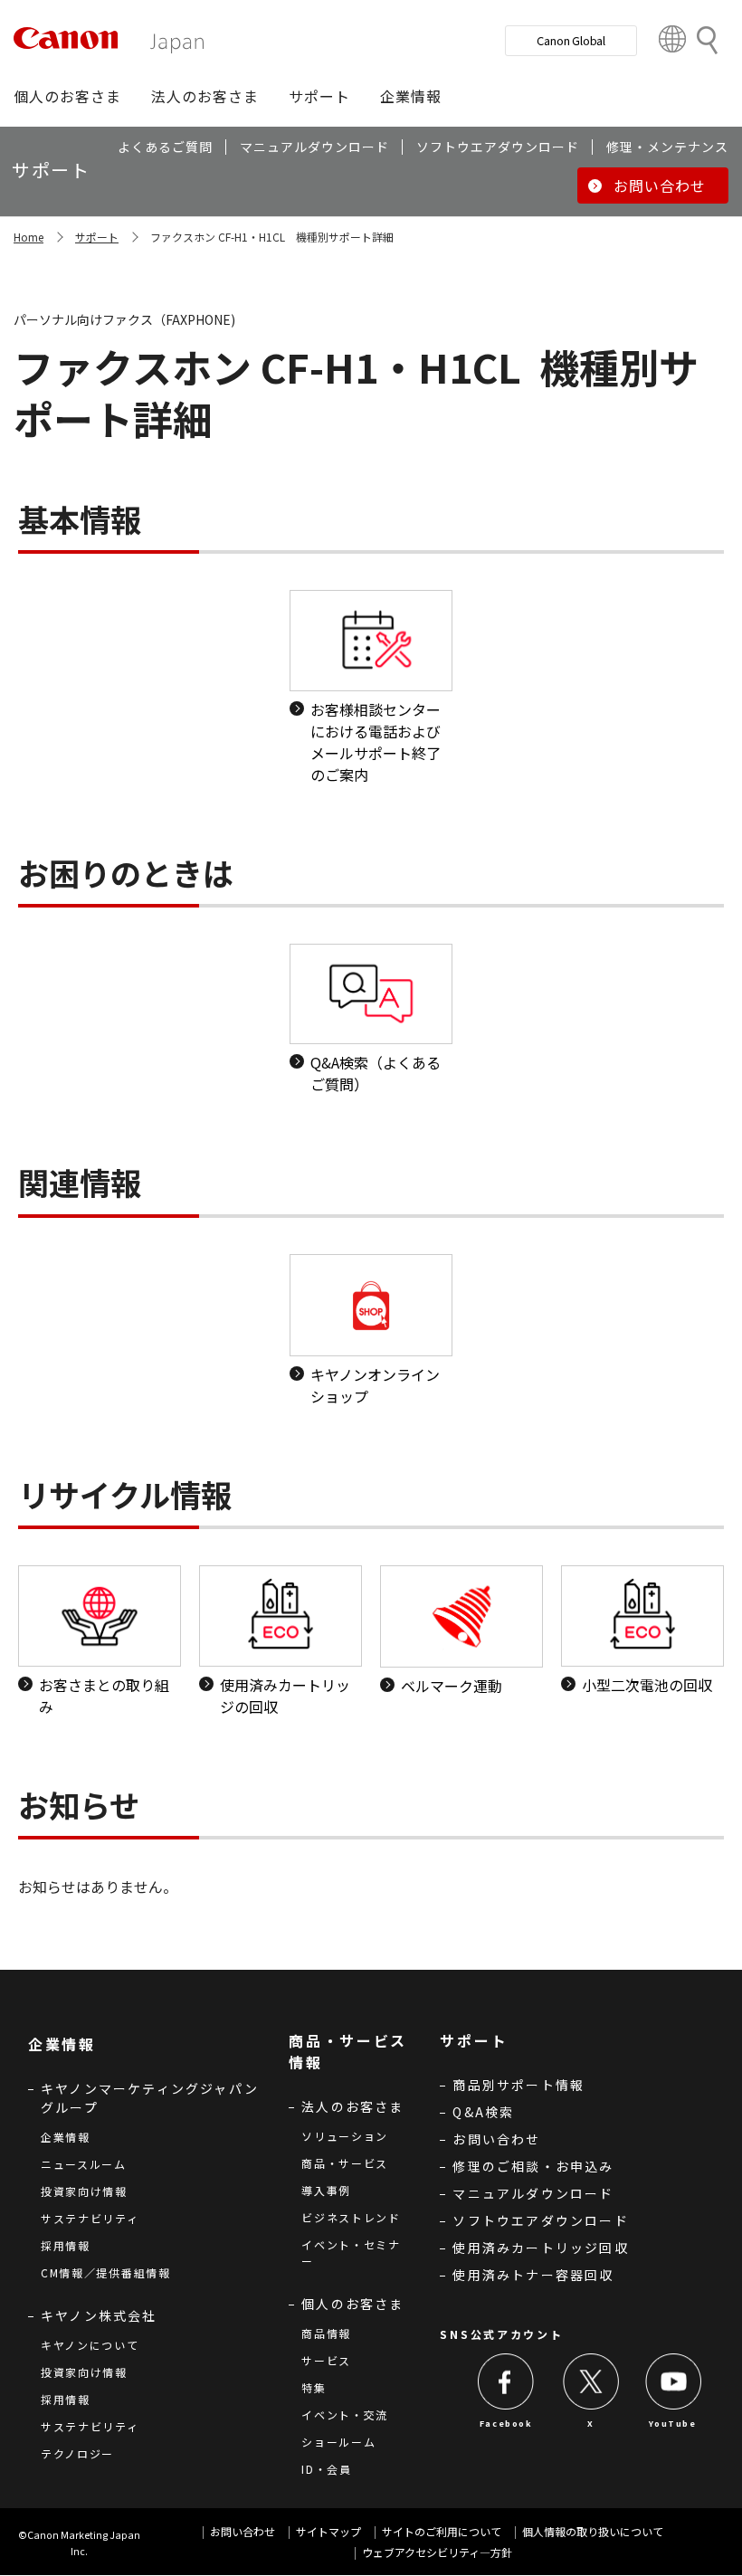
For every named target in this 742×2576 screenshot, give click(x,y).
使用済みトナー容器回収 (533, 2275)
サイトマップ (328, 2531)
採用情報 (66, 2245)
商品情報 (326, 2333)
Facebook (506, 2424)
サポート (97, 237)
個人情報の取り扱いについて (593, 2531)
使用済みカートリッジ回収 (540, 2248)
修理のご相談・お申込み (533, 2166)
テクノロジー (77, 2453)
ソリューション (345, 2136)
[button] (67, 96)
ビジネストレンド (351, 2217)
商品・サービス (345, 2163)
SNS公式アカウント (501, 2334)
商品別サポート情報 (518, 2085)
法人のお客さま (352, 2106)
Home (29, 237)
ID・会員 (327, 2469)
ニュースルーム (84, 2164)
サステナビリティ (90, 2218)
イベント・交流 (345, 2414)
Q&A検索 (483, 2112)
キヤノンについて (90, 2345)
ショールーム (338, 2442)
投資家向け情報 (84, 2191)
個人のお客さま (352, 2304)
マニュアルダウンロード (533, 2193)
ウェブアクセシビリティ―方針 (437, 2552)
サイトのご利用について (442, 2531)
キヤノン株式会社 (99, 2315)
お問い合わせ (496, 2139)
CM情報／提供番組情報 (106, 2272)
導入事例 (326, 2190)
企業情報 (66, 2137)
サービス (326, 2360)
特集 (314, 2387)
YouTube (672, 2424)
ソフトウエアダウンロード (540, 2220)
